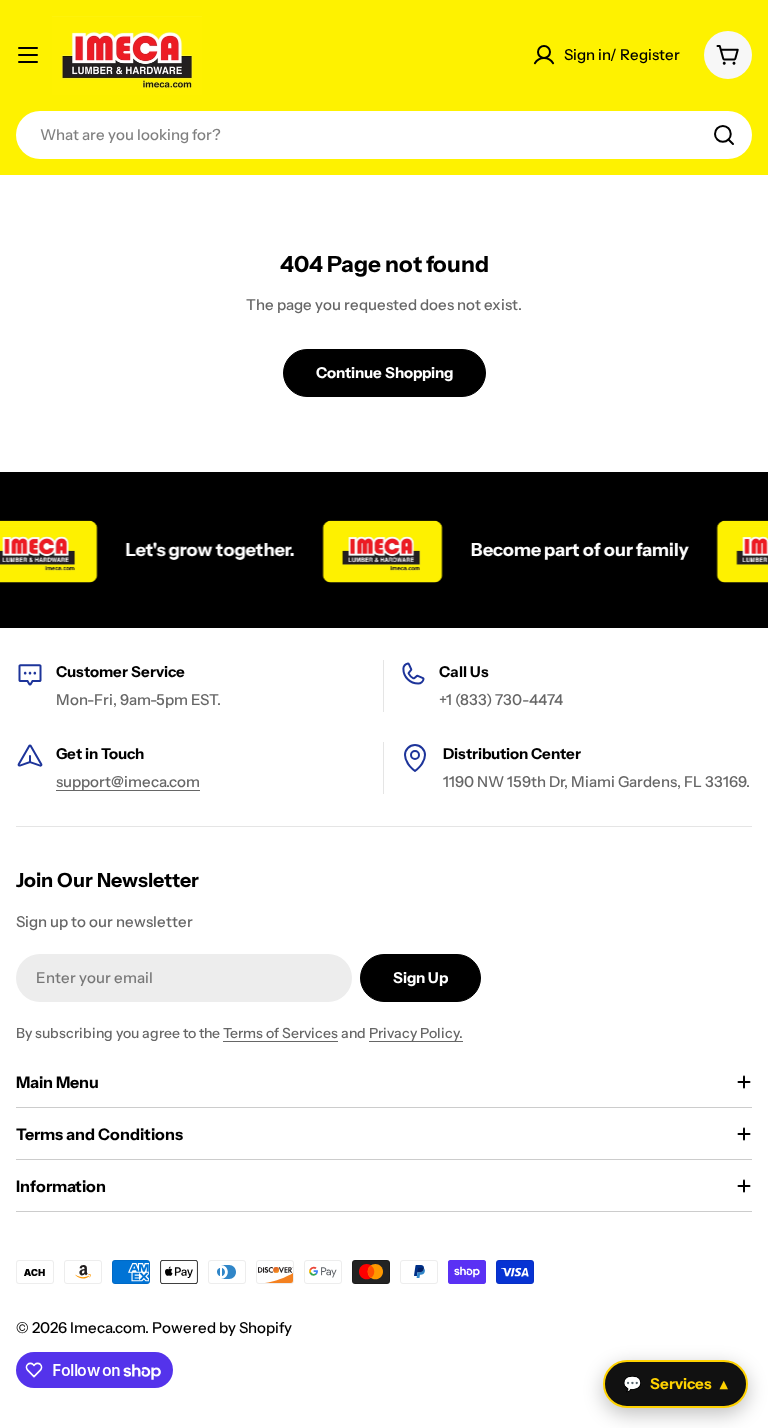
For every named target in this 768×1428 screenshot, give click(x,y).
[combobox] (384, 135)
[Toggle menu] (28, 55)
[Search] (724, 135)
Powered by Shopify (222, 1327)
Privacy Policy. (416, 1033)
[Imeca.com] (370, 550)
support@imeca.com (128, 781)
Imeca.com (107, 1327)
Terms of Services (280, 1033)
